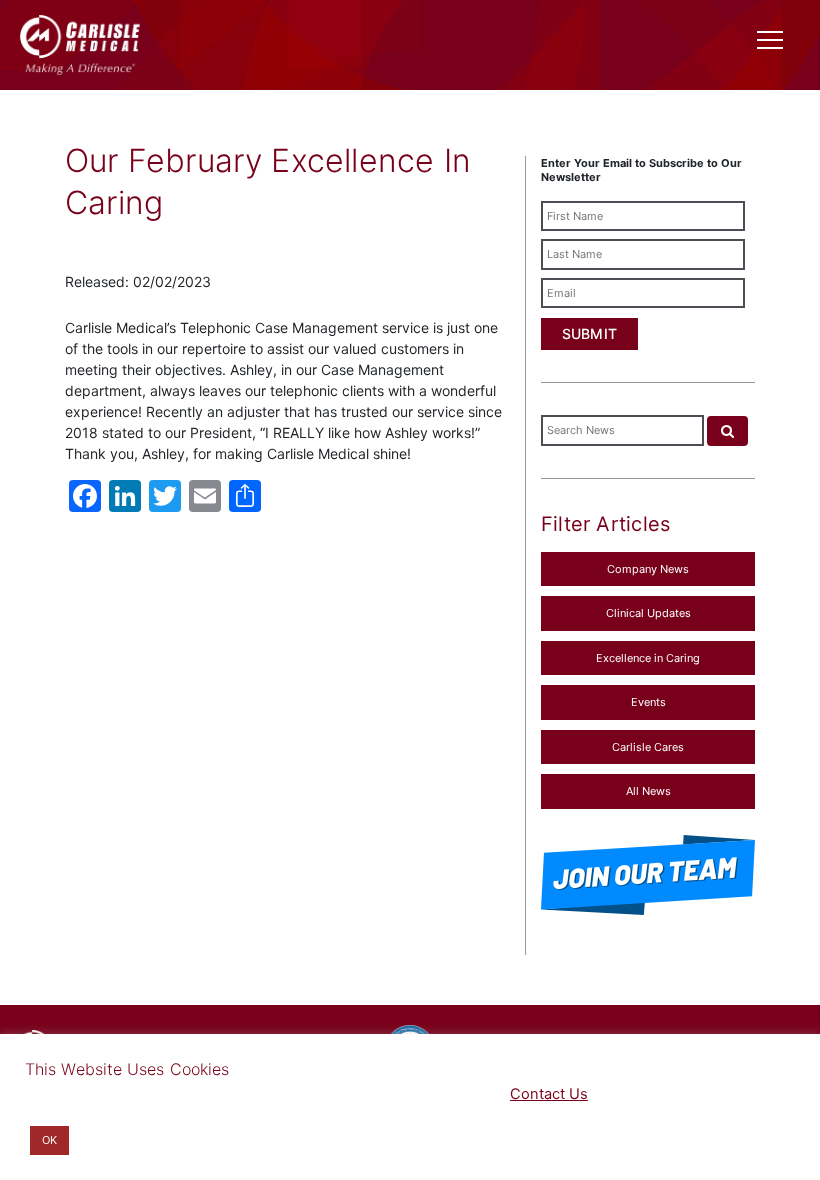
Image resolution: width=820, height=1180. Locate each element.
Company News (648, 569)
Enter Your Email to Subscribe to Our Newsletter (641, 170)
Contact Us (549, 1094)
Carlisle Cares (648, 747)
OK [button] (49, 1140)
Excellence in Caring (648, 658)
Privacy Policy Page (386, 1094)
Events (648, 702)
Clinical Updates (648, 613)
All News (648, 791)
